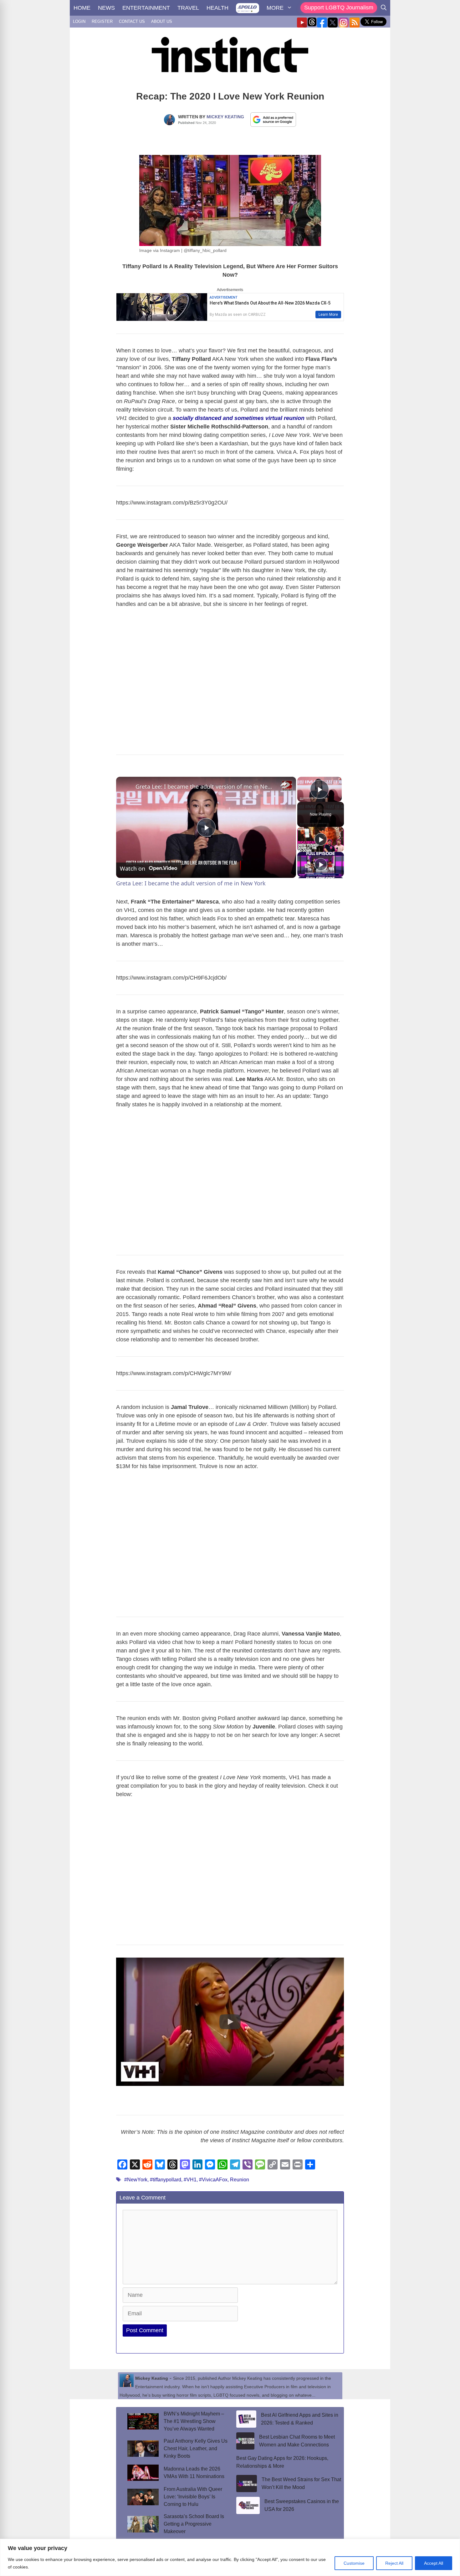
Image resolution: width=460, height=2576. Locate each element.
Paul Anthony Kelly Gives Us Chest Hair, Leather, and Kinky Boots (196, 2448)
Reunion (240, 2180)
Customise (354, 2563)
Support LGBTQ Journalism (339, 8)
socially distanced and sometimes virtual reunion (239, 418)
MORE (275, 8)
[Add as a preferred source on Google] (273, 119)
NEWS (106, 8)
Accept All (434, 2563)
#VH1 (190, 2180)
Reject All (394, 2563)
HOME (82, 8)
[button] (230, 2022)
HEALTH (217, 8)
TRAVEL (188, 8)
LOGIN (79, 21)
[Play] (321, 839)
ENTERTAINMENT (146, 8)
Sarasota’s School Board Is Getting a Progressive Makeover (194, 2524)
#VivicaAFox (213, 2180)
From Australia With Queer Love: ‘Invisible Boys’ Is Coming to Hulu (193, 2497)
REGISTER (102, 21)
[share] (284, 784)
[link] (126, 787)
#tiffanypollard (166, 2180)
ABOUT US (162, 21)
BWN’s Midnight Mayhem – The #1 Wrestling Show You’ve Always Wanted (194, 2421)
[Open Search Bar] (384, 8)
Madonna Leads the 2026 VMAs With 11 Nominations (194, 2473)
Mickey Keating (225, 117)
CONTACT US (132, 21)
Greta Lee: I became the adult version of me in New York (205, 786)
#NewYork (136, 2180)
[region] (230, 2557)
